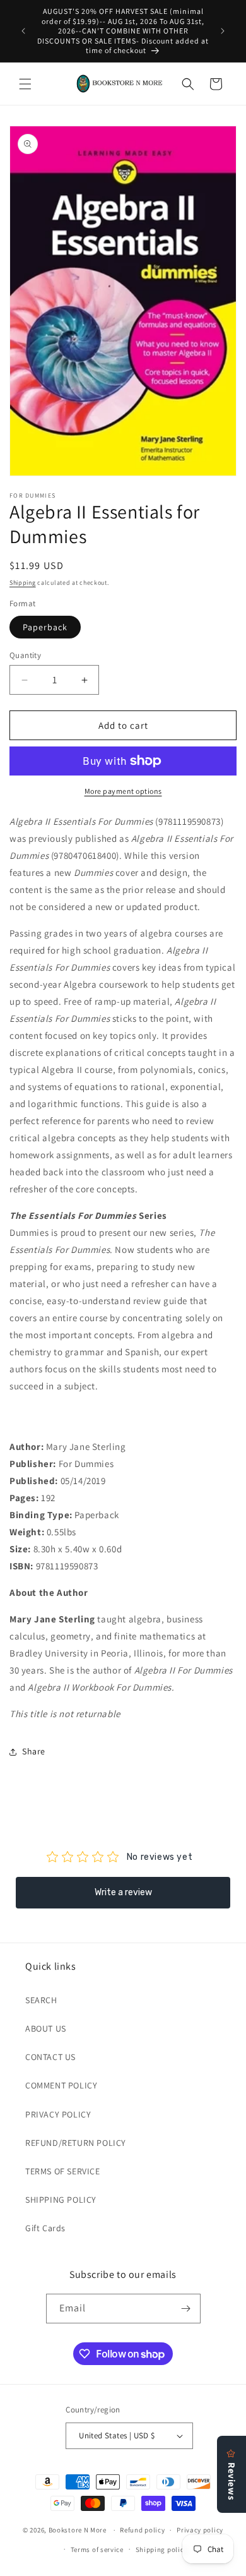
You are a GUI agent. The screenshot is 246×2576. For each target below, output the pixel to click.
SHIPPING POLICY (61, 2200)
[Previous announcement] (23, 31)
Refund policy (142, 2530)
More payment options (123, 791)
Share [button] (34, 1751)
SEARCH (41, 2000)
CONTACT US (50, 2057)
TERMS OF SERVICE (63, 2171)
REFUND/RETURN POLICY (76, 2143)
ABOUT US (46, 2028)
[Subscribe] (186, 2309)
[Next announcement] (223, 31)
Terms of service (97, 2549)
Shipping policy (162, 2549)
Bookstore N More (78, 2530)
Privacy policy (200, 2530)
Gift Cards (45, 2228)
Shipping (23, 583)
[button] (25, 84)
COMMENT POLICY (61, 2085)
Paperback (45, 627)
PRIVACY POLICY (58, 2114)
